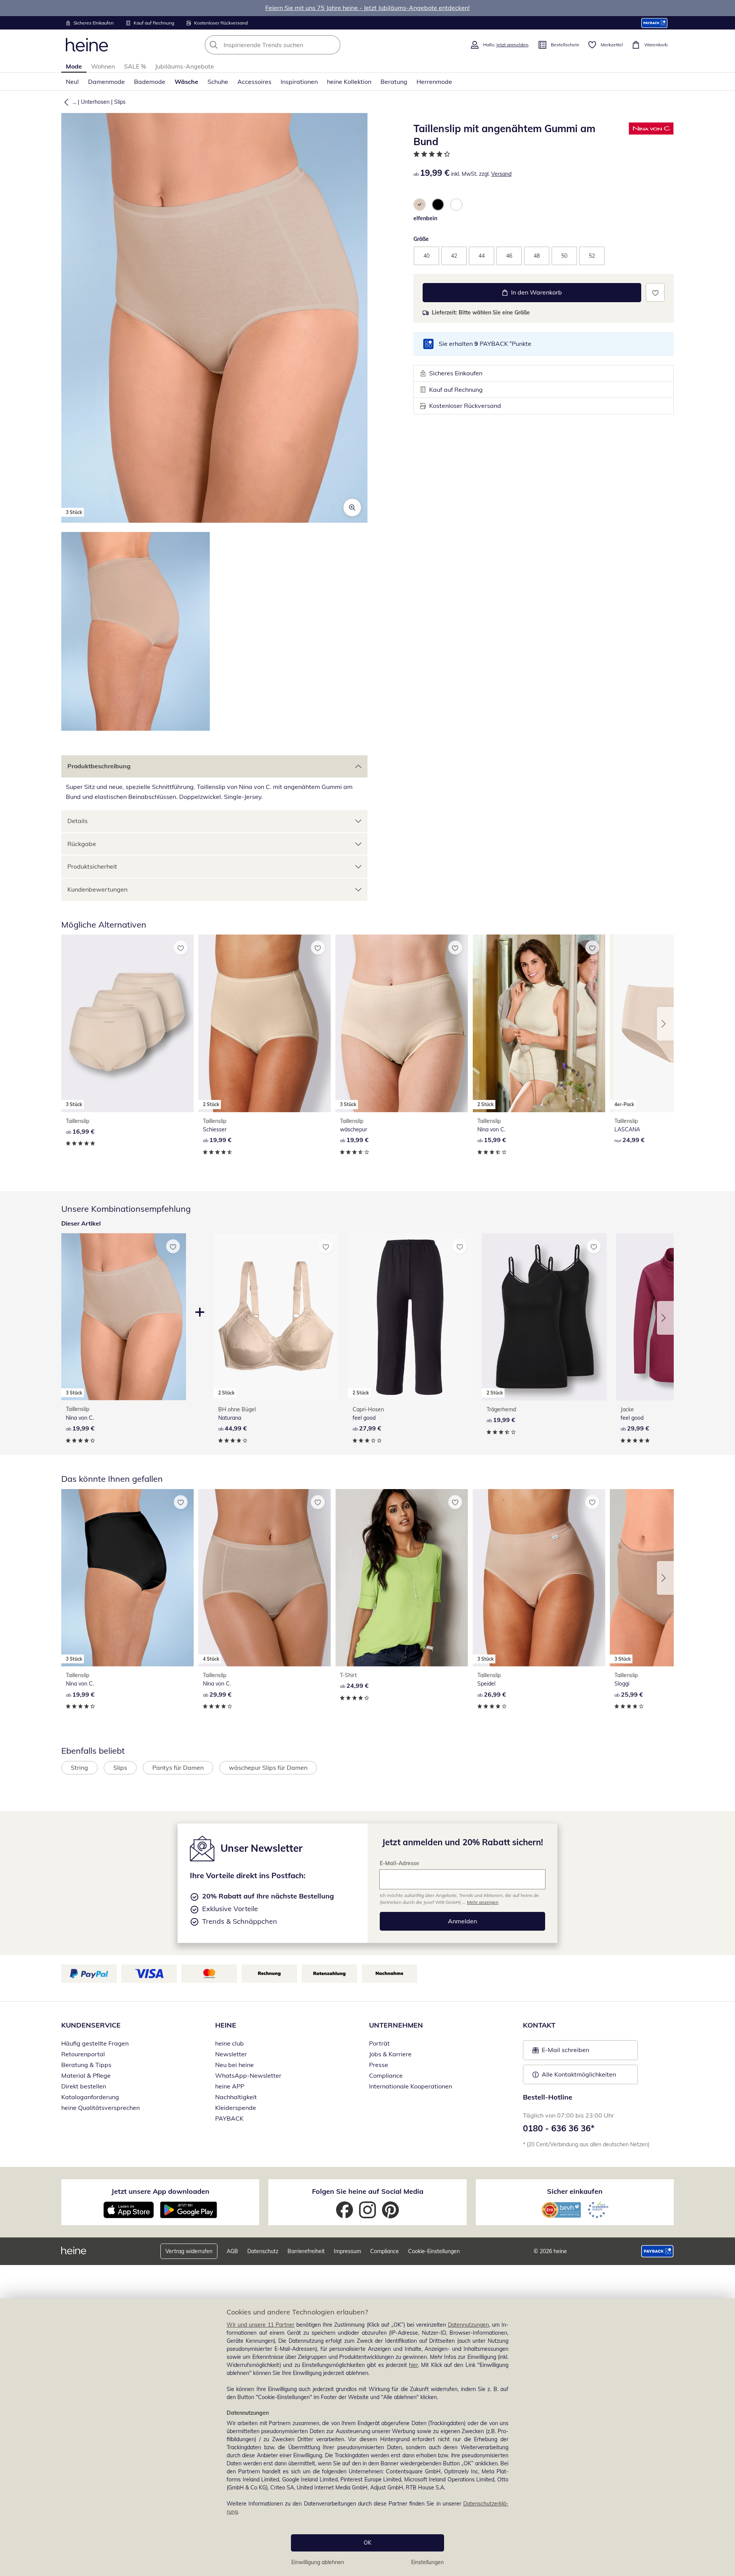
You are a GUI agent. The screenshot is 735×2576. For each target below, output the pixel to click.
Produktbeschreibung (99, 766)
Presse (379, 2065)
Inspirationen (299, 82)
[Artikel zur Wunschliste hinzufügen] (655, 292)
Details (78, 821)
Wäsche (186, 82)
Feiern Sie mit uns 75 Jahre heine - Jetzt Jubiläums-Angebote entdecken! (367, 8)
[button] (65, 102)
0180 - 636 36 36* (559, 2128)
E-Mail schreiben (561, 2052)
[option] (420, 205)
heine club (229, 2043)
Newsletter (231, 2054)
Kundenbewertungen (97, 889)
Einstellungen (427, 2562)
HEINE (226, 2025)
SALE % (135, 66)
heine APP (230, 2086)
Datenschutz (263, 2251)
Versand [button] (501, 174)
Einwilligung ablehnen (318, 2562)
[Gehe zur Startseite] (87, 45)
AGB (232, 2251)
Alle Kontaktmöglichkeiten (579, 2074)
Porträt (379, 2043)
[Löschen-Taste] (332, 45)
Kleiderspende (236, 2108)
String (79, 1768)
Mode (74, 66)
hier (413, 2365)
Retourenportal (83, 2054)
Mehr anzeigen (483, 1902)
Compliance (386, 2075)
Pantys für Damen (178, 1768)
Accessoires (254, 82)
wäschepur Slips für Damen (268, 1768)
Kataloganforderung (90, 2097)
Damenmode (106, 82)
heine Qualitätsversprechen (100, 2108)
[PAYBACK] (654, 23)
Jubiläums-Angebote (185, 66)
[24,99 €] (402, 1578)
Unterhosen (95, 102)
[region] (367, 2437)
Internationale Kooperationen (411, 2086)
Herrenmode (434, 82)
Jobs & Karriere (390, 2054)
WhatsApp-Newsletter (248, 2075)
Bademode (150, 82)
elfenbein (425, 218)
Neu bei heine (234, 2065)
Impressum (347, 2251)
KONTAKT (539, 2025)
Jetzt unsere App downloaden (160, 2191)
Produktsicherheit (92, 866)
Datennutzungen (468, 2325)
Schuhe (218, 82)
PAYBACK (229, 2118)
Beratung (394, 82)
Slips (120, 102)
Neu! (72, 82)
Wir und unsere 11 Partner (261, 2325)
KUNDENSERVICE (91, 2025)
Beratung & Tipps (86, 2065)
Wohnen (103, 66)
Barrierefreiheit (306, 2251)
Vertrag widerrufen (189, 2251)
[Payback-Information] (657, 2251)
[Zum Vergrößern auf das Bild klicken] (352, 507)
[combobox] (289, 45)
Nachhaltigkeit (236, 2097)
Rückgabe (82, 844)
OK (367, 2543)
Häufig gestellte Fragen (95, 2043)
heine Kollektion (349, 82)
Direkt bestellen (84, 2086)
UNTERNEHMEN (396, 2025)
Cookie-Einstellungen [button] (434, 2251)
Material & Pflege (86, 2075)
